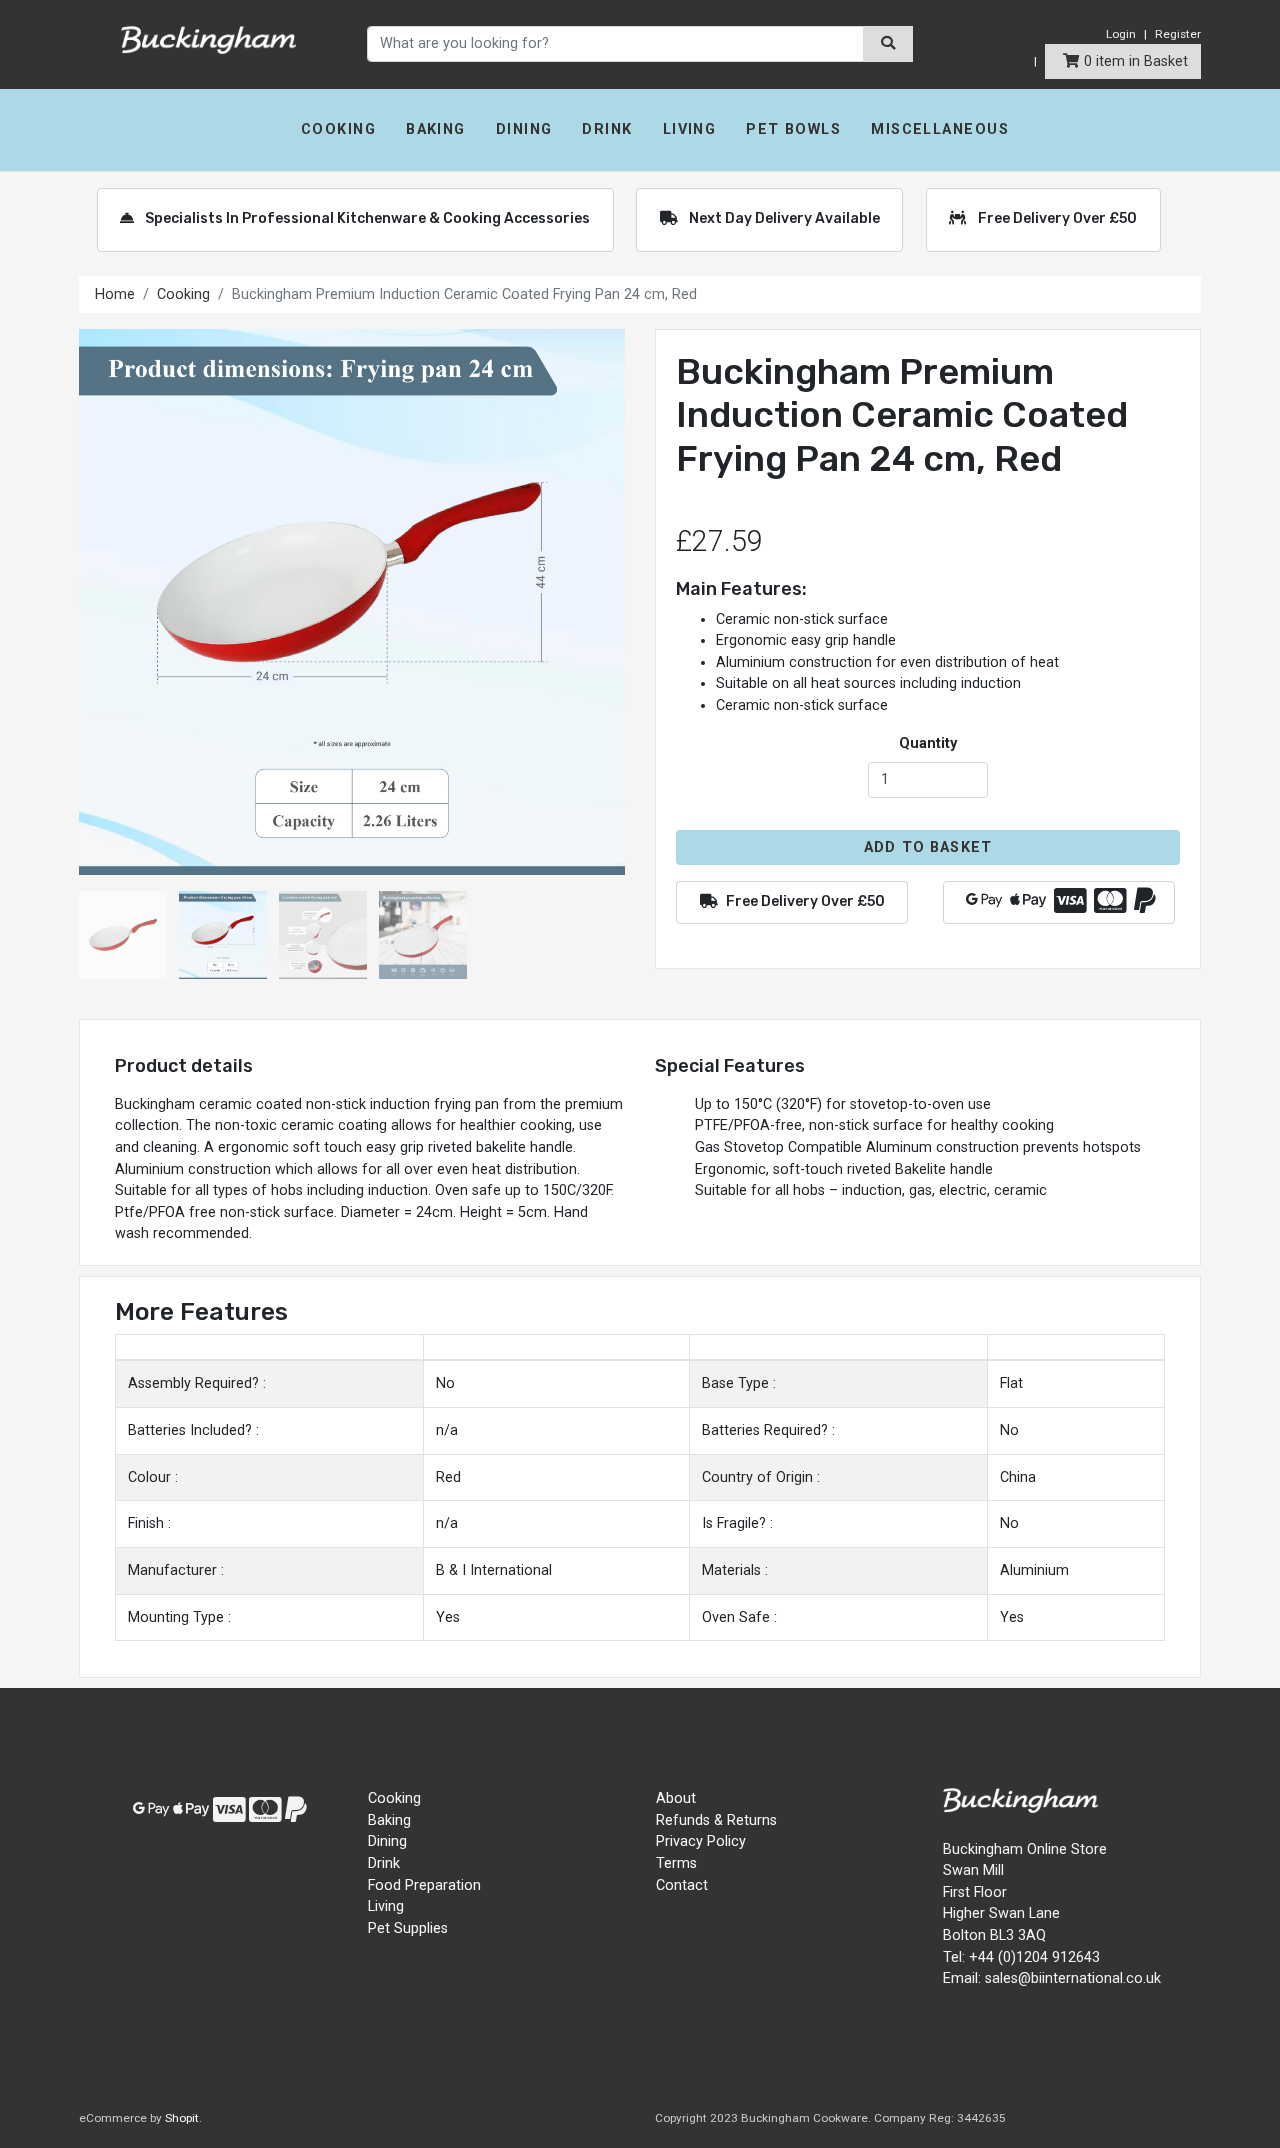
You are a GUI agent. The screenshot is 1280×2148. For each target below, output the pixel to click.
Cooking (338, 129)
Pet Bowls (793, 129)
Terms (676, 1863)
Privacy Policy (701, 1841)
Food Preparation (424, 1885)
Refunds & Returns (716, 1820)
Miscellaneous (940, 129)
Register (1178, 34)
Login (1121, 34)
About (676, 1798)
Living (690, 129)
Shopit (182, 2118)
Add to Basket (928, 847)
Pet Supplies (408, 1928)
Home (115, 294)
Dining (524, 129)
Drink (607, 129)
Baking (436, 129)
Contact (682, 1885)
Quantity (928, 743)
